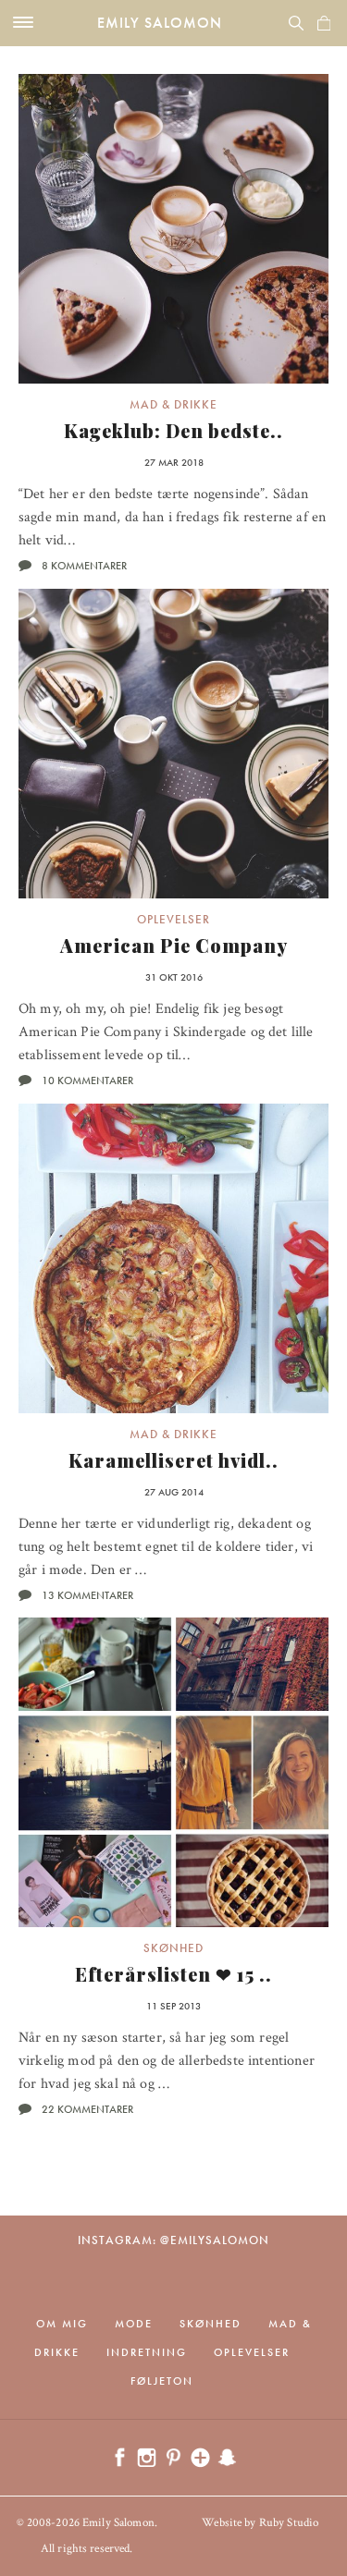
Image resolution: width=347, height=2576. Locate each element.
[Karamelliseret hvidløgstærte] (173, 1258)
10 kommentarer (87, 1080)
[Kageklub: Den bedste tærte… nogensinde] (173, 229)
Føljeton (162, 2381)
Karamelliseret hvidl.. (173, 1460)
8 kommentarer (84, 566)
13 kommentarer (87, 1595)
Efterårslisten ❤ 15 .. (173, 1974)
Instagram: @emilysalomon (173, 2240)
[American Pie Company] (173, 744)
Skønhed (173, 1948)
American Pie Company (174, 945)
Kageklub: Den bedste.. (173, 430)
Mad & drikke (173, 404)
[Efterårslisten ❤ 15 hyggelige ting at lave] (173, 1772)
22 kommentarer (87, 2109)
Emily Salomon (160, 23)
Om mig (62, 2324)
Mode (134, 2324)
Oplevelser (173, 919)
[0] (324, 23)
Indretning (147, 2352)
